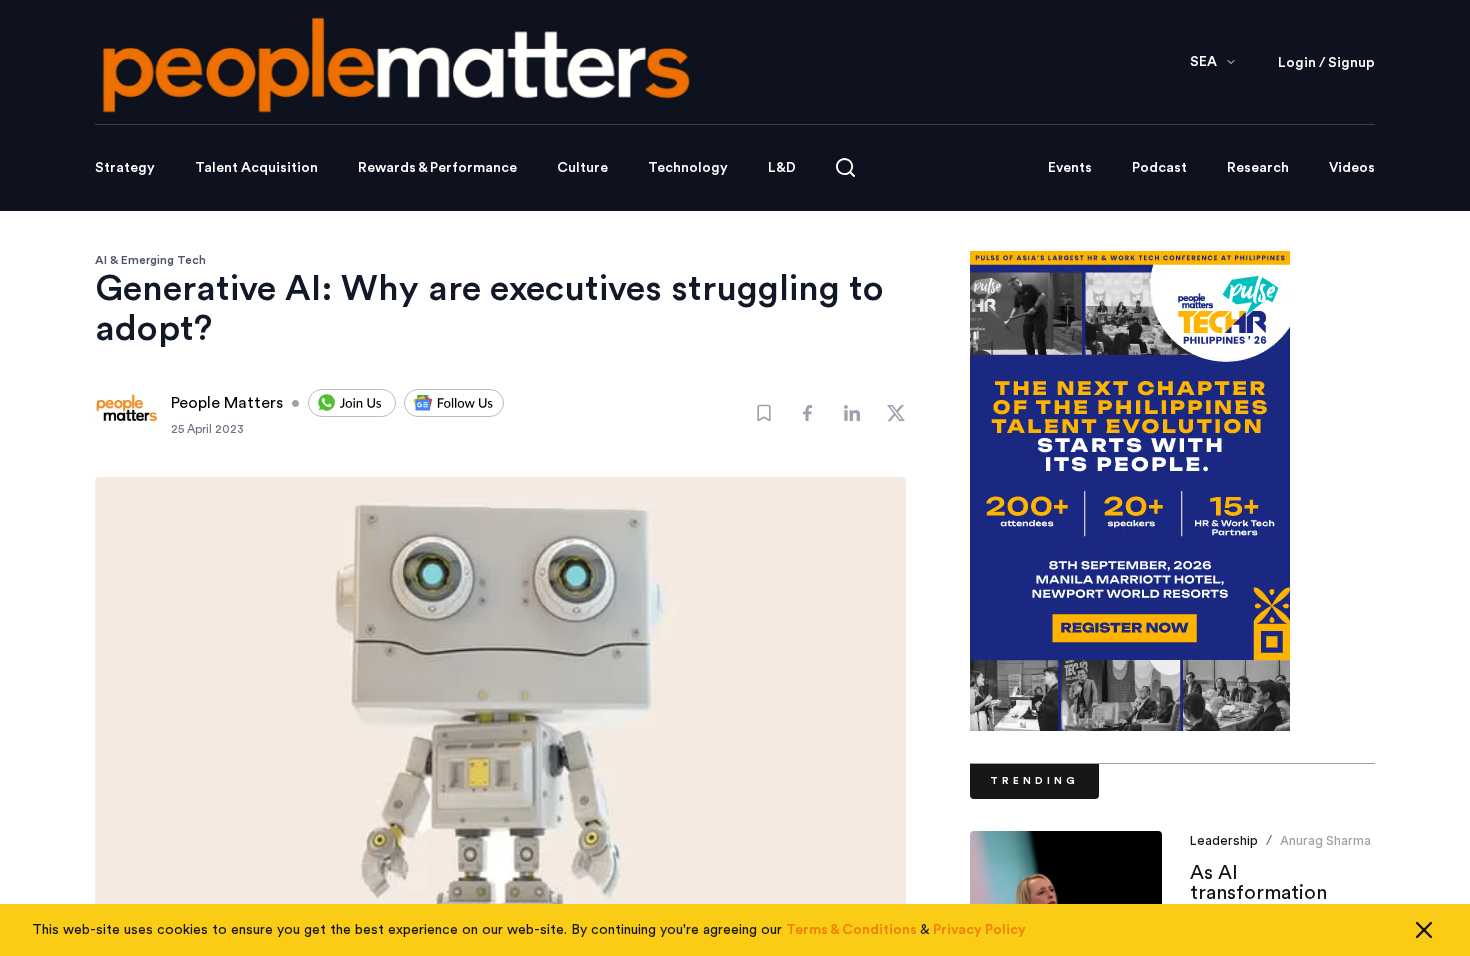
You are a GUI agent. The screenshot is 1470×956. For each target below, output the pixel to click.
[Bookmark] (764, 413)
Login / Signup (1326, 63)
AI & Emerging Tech (150, 260)
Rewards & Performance (437, 168)
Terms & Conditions (851, 930)
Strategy (125, 168)
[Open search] (845, 167)
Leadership (1224, 840)
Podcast (1159, 168)
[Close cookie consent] (1424, 930)
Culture (582, 168)
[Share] (808, 413)
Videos (1352, 168)
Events (1070, 168)
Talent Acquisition (256, 168)
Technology (688, 168)
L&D (782, 168)
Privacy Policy (979, 930)
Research (1258, 168)
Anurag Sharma (1325, 840)
